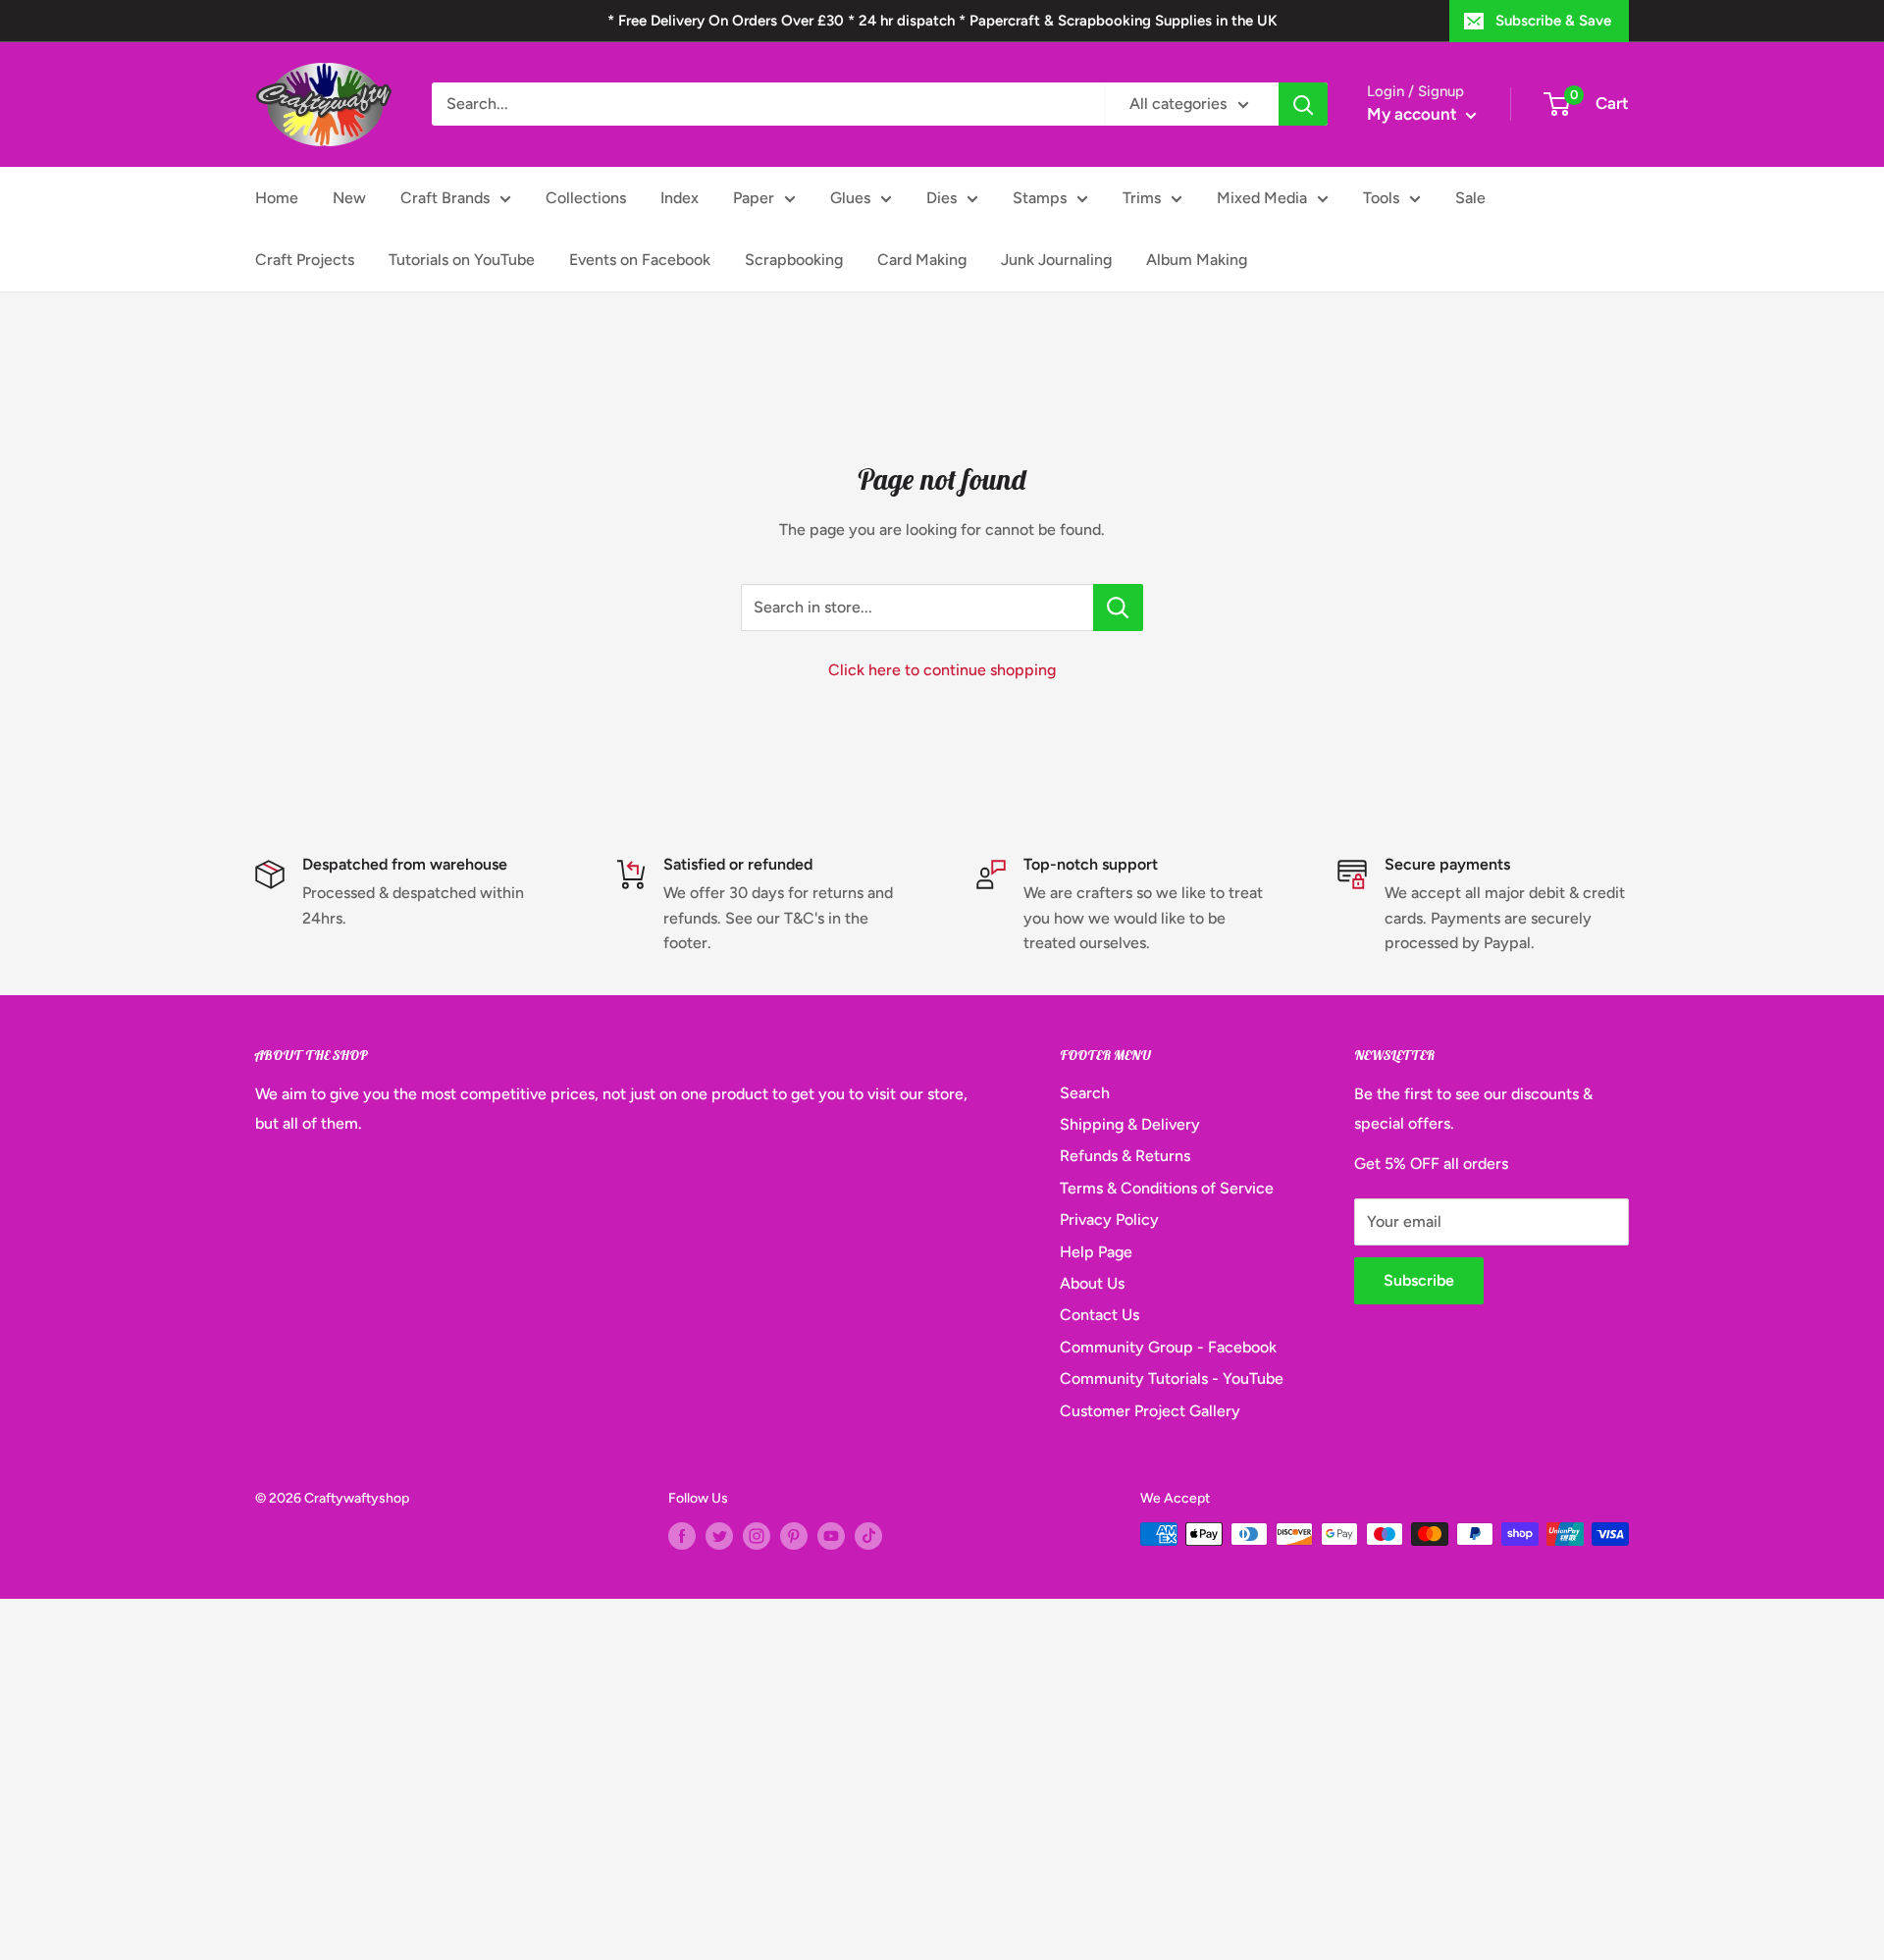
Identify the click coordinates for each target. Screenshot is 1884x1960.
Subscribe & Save (1553, 21)
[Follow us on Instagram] (757, 1536)
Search (1085, 1093)
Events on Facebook (640, 260)
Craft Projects (305, 260)
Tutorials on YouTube (462, 260)
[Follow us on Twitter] (719, 1536)
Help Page (1096, 1252)
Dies (942, 198)
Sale (1470, 198)
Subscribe (1419, 1280)
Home (277, 198)
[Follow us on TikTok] (868, 1536)
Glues (850, 198)
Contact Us (1099, 1315)
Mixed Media (1262, 198)
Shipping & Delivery (1130, 1124)
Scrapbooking (794, 260)
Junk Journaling (1056, 260)
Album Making (1197, 260)
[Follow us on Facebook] (682, 1536)
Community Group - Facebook (1168, 1347)
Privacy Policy (1109, 1219)
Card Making (922, 260)
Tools (1381, 198)
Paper (754, 198)
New (349, 198)
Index (680, 198)
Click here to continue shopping (942, 670)
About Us (1092, 1283)
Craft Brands (445, 198)
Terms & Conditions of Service (1167, 1188)
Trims (1142, 198)
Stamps (1040, 198)
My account (1414, 114)
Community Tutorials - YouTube (1172, 1378)
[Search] (1303, 104)
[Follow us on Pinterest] (794, 1536)
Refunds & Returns (1125, 1156)
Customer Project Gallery (1150, 1411)
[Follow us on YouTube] (831, 1536)
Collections (586, 198)
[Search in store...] (1118, 608)
